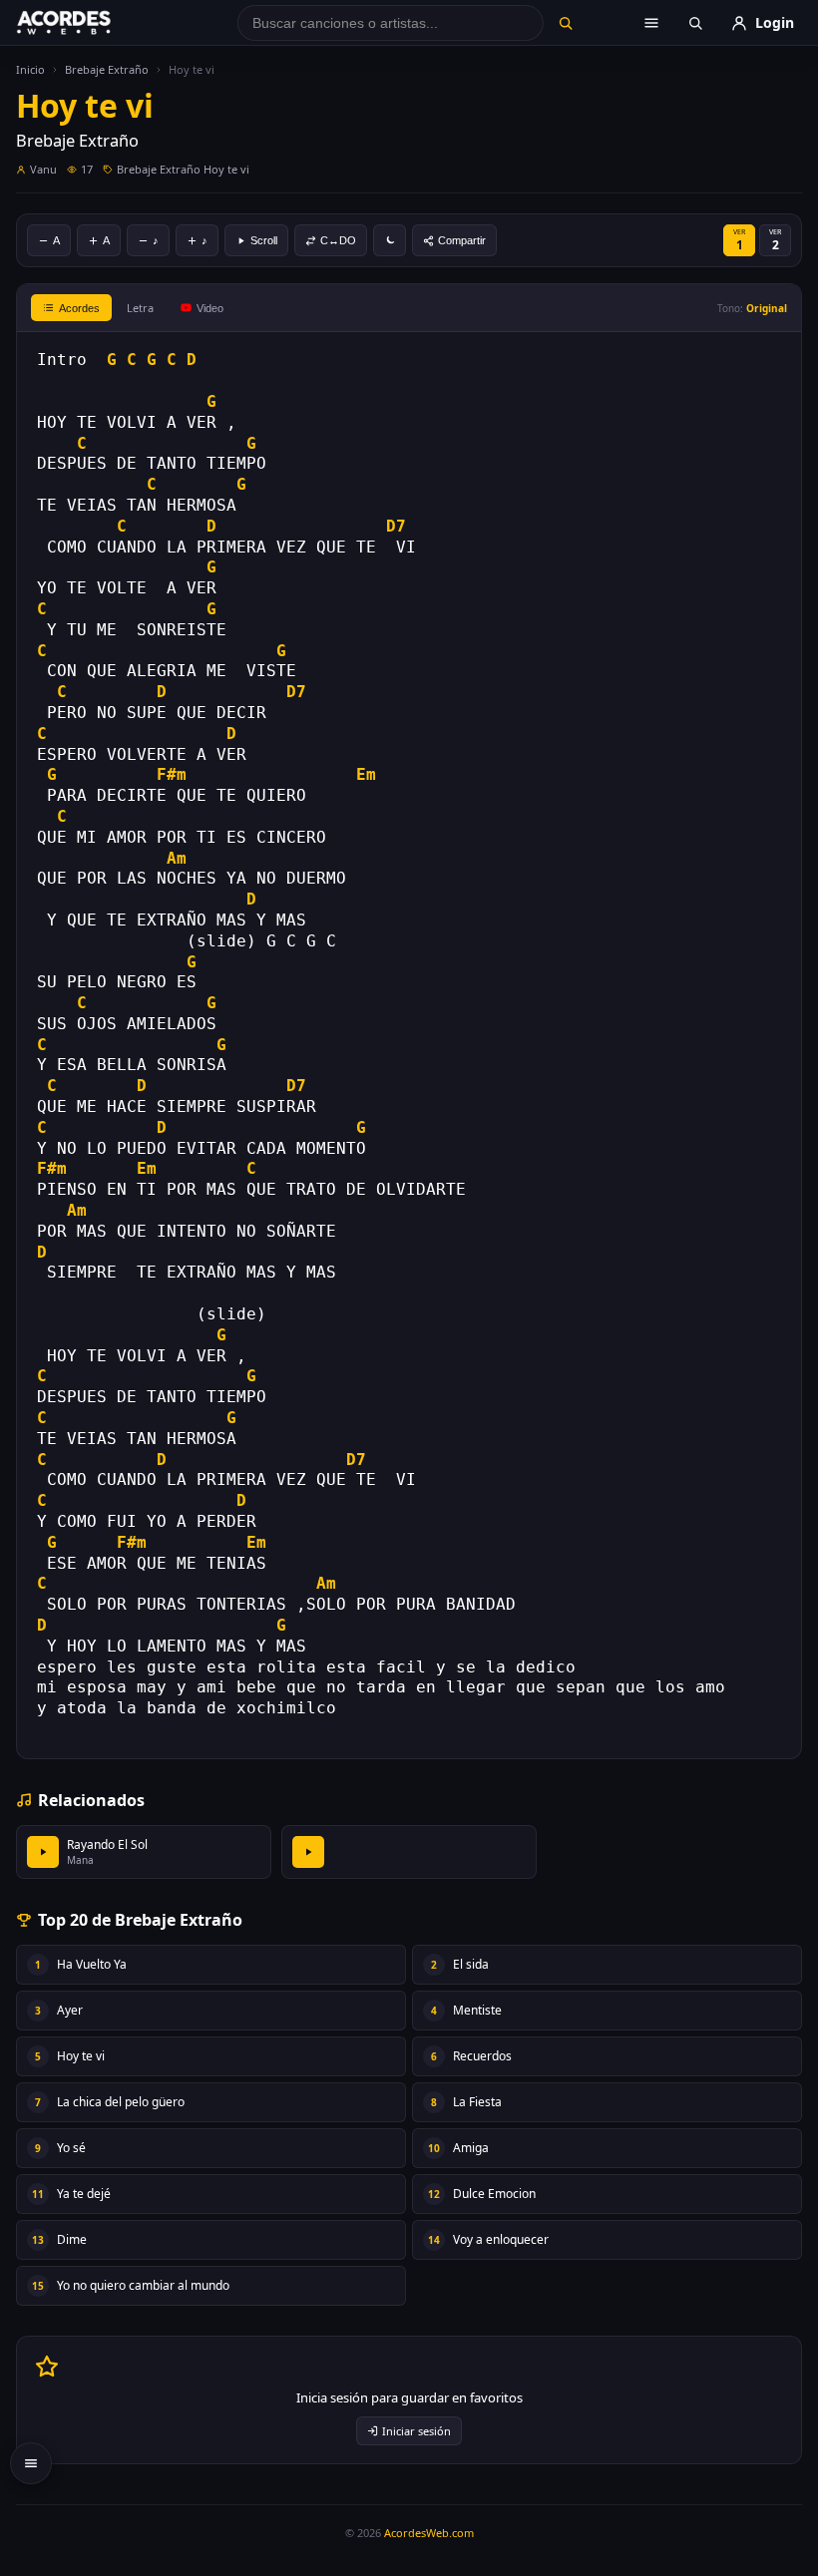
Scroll (264, 240)
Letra (140, 308)
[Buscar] (566, 23)
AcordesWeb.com (429, 2533)
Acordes (79, 308)
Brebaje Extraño (107, 69)
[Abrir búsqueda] (695, 23)
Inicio (30, 69)
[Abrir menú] (651, 23)
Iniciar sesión (416, 2431)
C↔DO (338, 240)
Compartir (462, 240)
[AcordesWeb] (89, 23)
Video (210, 308)
